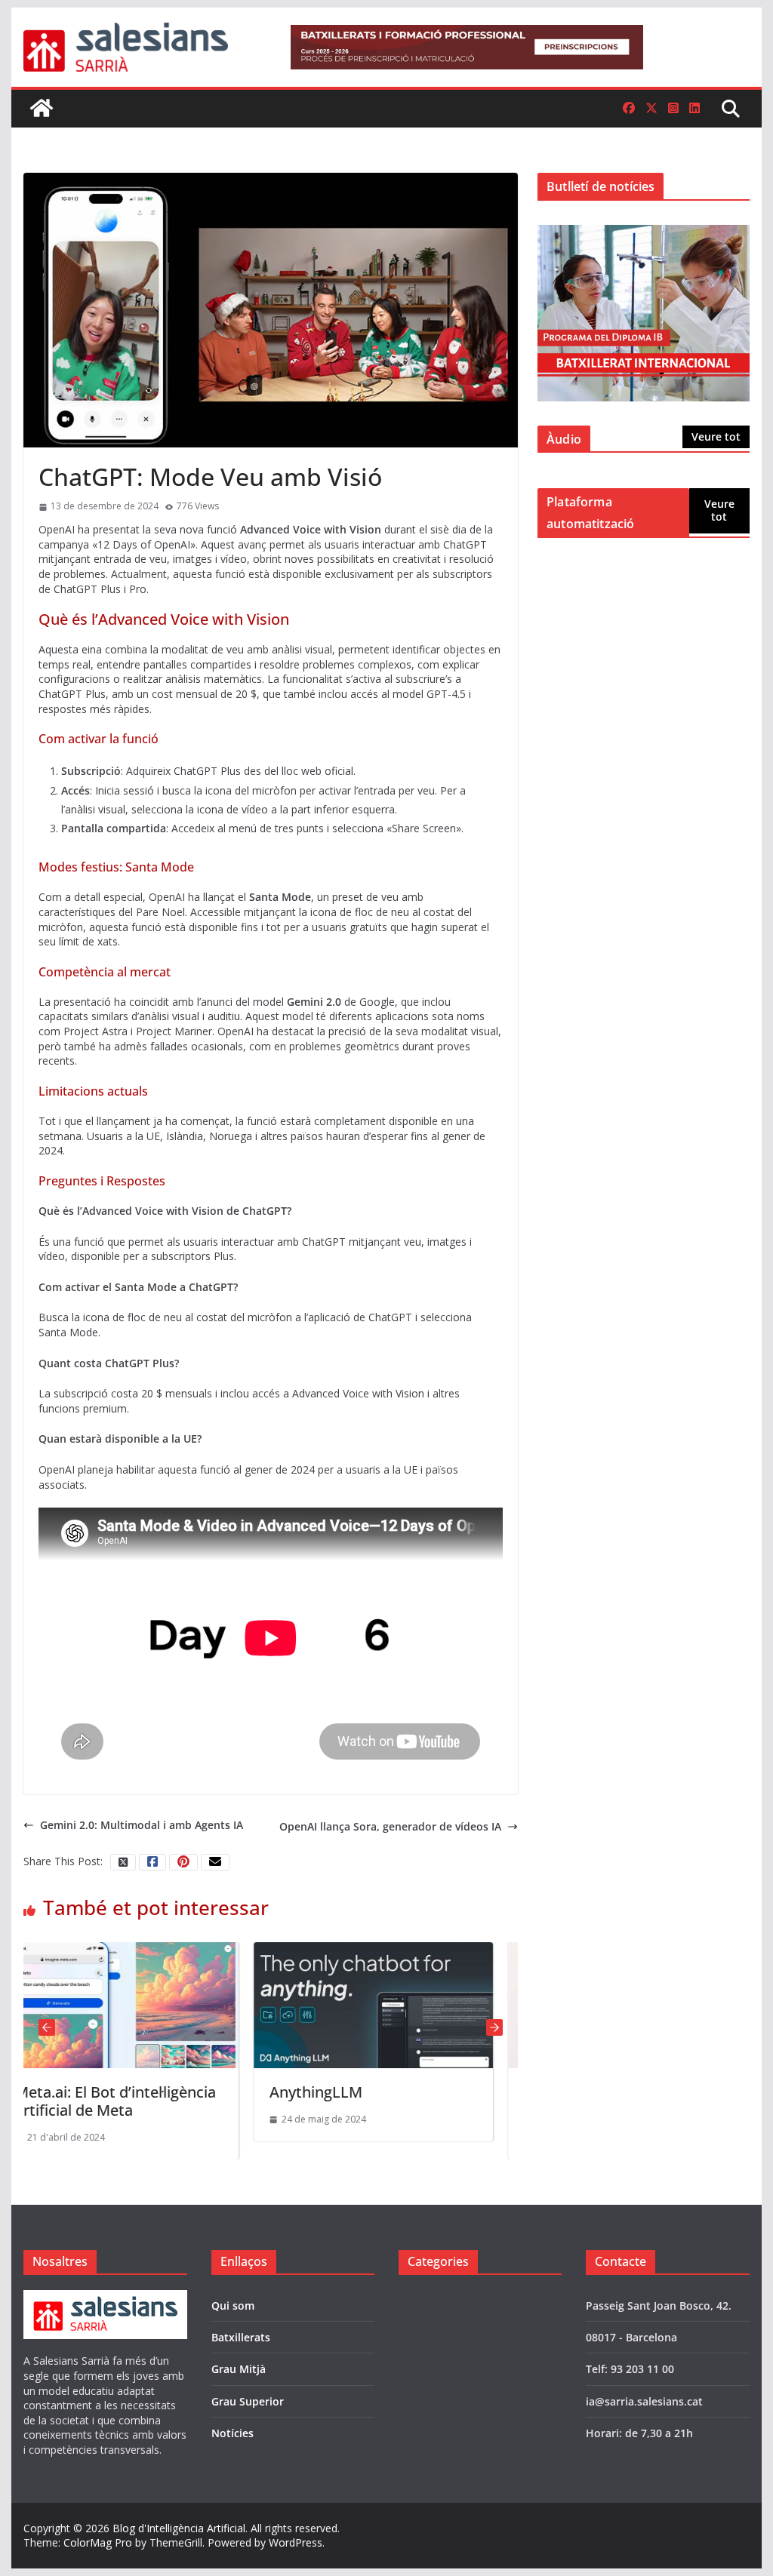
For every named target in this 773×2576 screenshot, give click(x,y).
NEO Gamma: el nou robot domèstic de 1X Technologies (493, 2101)
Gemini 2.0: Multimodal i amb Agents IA (142, 1825)
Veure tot (716, 437)
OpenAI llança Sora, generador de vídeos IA (390, 1826)
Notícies (233, 2433)
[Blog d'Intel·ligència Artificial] (42, 108)
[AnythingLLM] (241, 1949)
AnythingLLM (183, 2092)
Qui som (233, 2305)
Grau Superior (248, 2401)
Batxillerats (241, 2337)
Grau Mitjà (239, 2369)
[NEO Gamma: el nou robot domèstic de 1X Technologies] (496, 1949)
